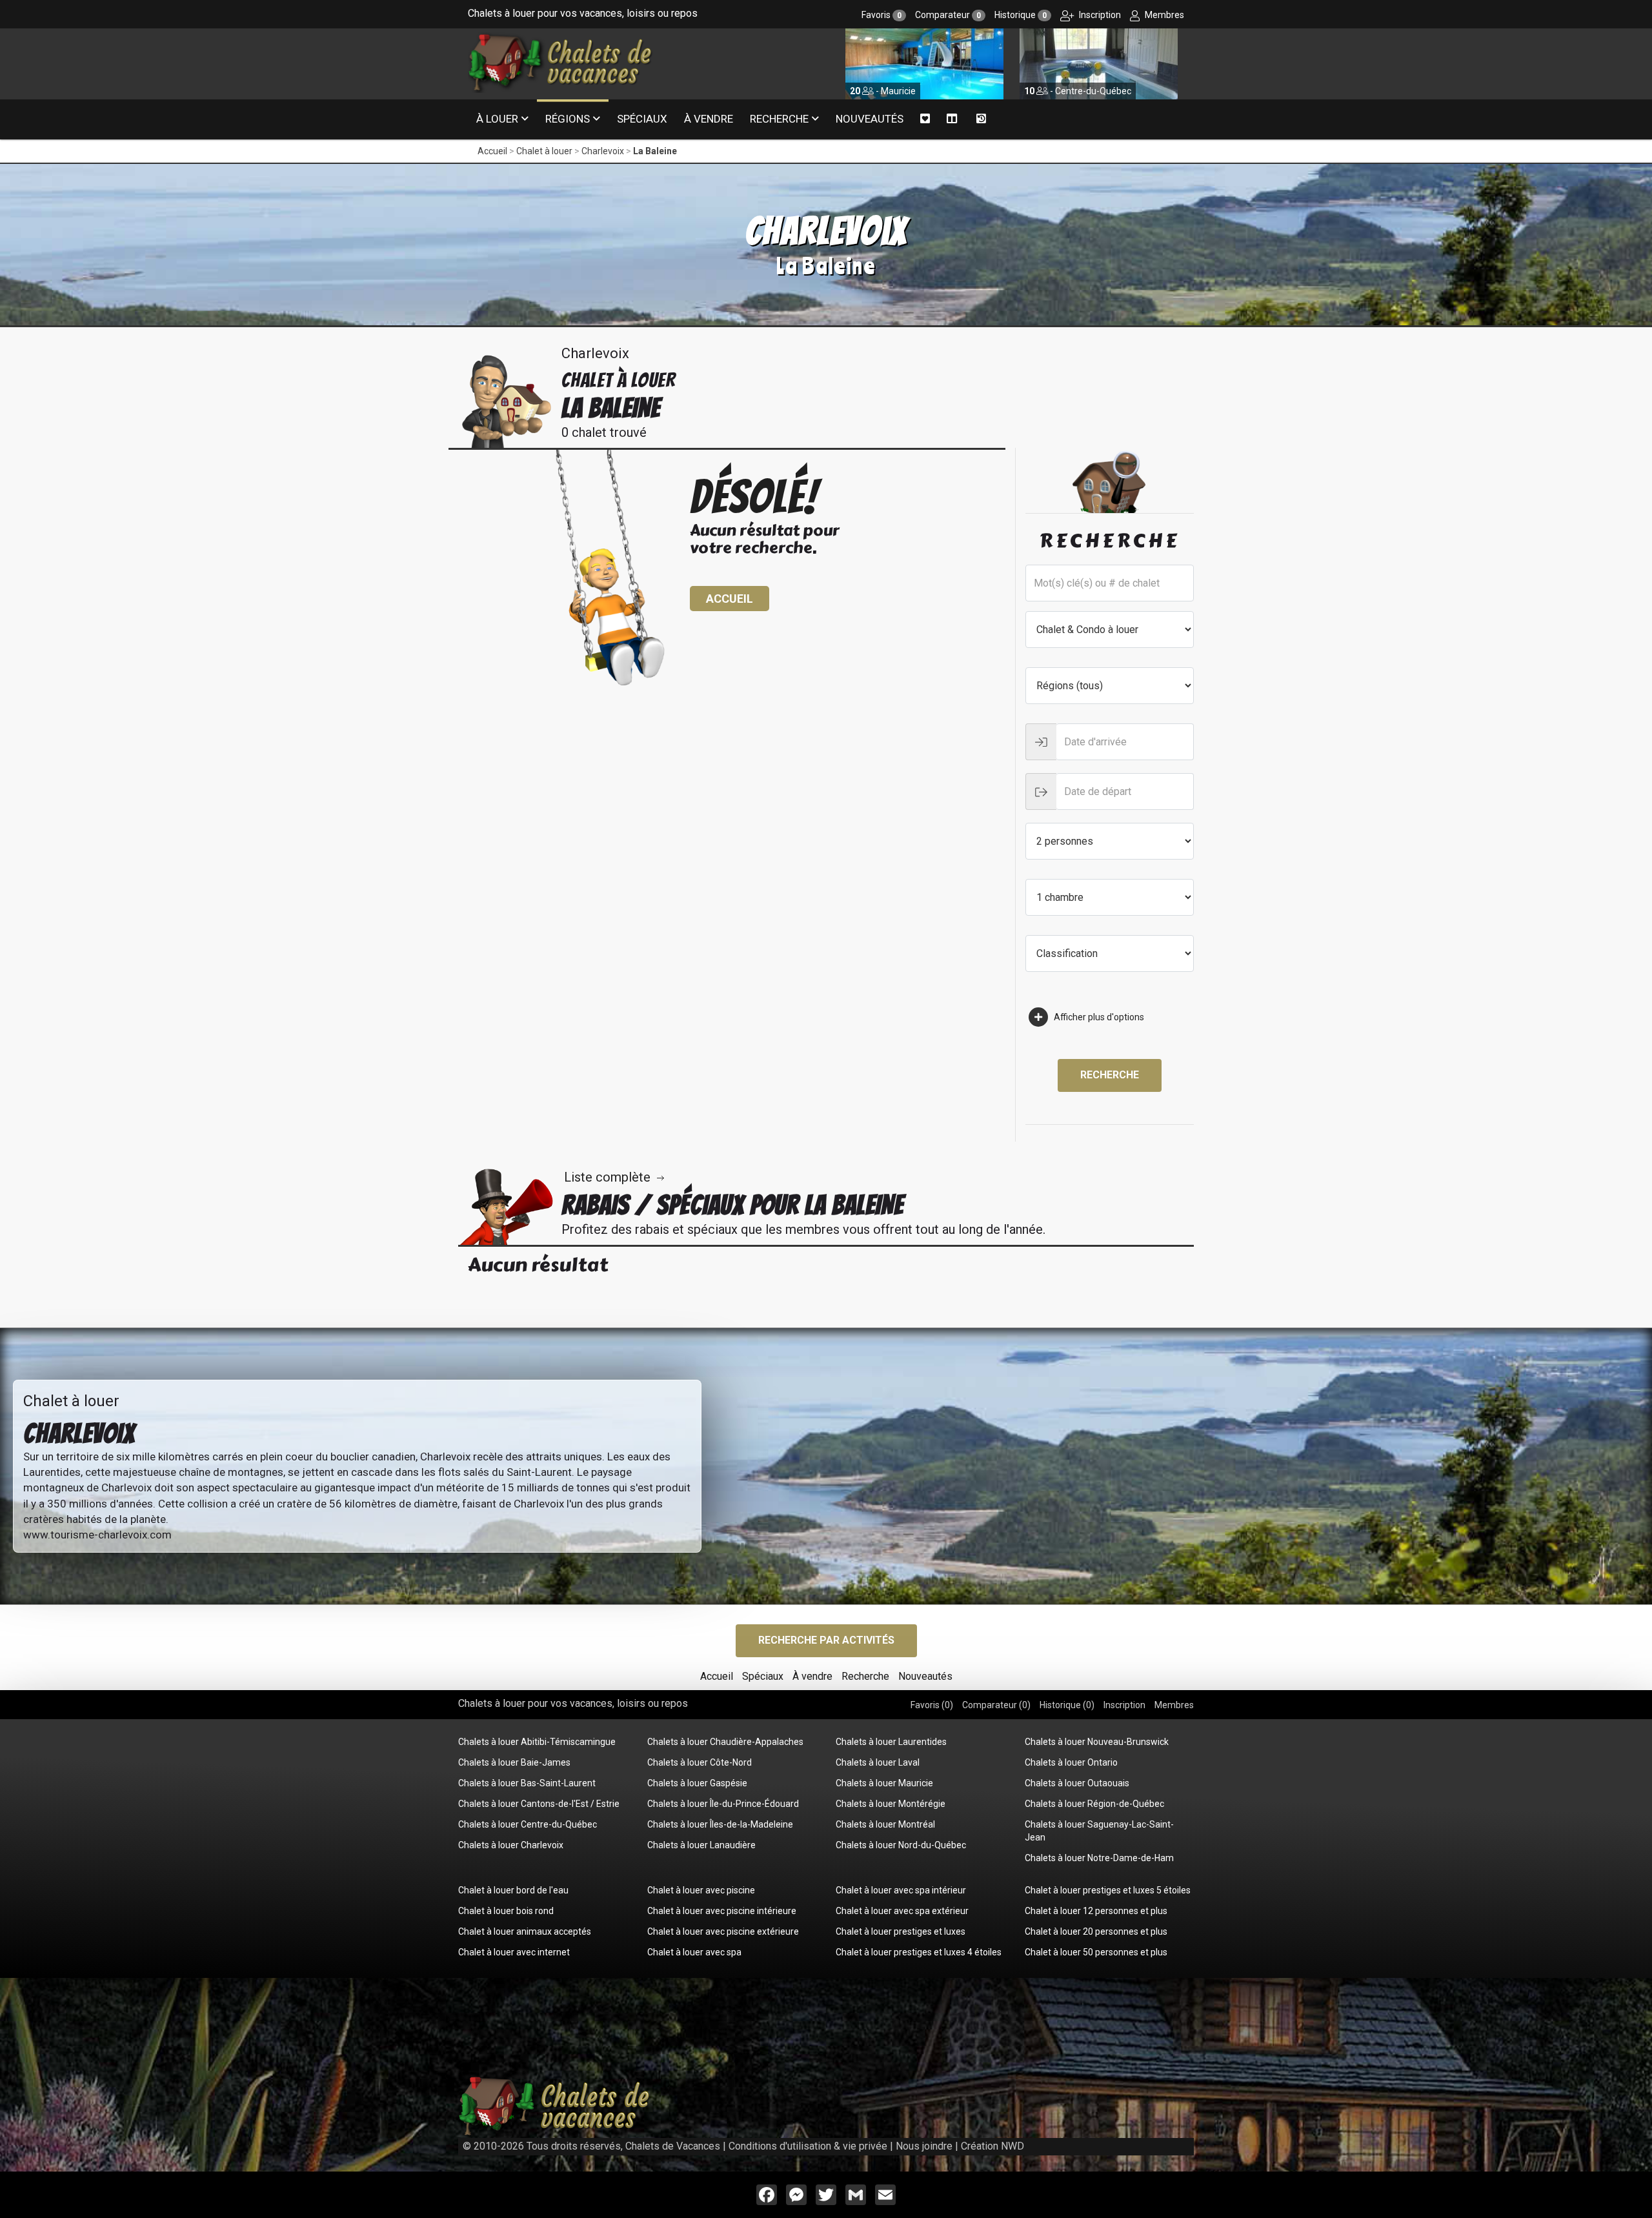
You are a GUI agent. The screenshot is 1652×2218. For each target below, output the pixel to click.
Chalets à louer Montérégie (891, 1804)
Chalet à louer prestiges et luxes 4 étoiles (919, 1952)
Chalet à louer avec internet (514, 1952)
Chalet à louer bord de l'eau (513, 1890)
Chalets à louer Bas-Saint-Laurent (527, 1783)
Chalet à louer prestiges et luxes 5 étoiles (1108, 1890)
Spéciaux (642, 119)
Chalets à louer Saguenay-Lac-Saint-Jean (1099, 1831)
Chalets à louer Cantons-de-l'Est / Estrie (539, 1804)
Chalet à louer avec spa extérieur (902, 1911)
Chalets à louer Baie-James (514, 1762)
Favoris (881, 15)
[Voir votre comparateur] (952, 119)
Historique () (1067, 1705)
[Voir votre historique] (981, 119)
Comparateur (948, 15)
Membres (1163, 15)
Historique (1021, 15)
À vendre (709, 119)
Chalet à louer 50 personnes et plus (1096, 1952)
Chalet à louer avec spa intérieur (901, 1890)
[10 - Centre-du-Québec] (924, 63)
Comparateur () (996, 1705)
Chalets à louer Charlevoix (511, 1845)
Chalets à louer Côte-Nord (700, 1762)
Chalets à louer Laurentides (891, 1742)
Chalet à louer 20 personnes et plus (1096, 1931)
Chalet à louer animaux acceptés (525, 1931)
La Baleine (655, 151)
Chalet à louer (544, 151)
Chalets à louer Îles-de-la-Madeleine (720, 1824)
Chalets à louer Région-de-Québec (1094, 1804)
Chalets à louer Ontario (1071, 1762)
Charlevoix (603, 151)
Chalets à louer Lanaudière (701, 1845)
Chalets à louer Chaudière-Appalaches (725, 1742)
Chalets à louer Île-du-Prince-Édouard (723, 1804)
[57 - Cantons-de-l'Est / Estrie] (1099, 63)
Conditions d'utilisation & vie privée (808, 2146)
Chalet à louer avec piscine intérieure (722, 1911)
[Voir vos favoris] (925, 119)
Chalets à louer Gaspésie (697, 1783)
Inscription (1099, 15)
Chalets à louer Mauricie (884, 1783)
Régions (568, 119)
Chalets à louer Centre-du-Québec (528, 1824)
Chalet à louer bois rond (506, 1911)
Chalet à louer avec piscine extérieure (723, 1931)
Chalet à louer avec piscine (701, 1890)
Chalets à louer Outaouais (1077, 1783)
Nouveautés (870, 119)
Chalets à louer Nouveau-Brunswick (1097, 1742)
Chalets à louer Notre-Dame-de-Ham (1099, 1858)
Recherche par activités (826, 1640)
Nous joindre (924, 2146)
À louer (497, 119)
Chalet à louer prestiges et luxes (901, 1931)
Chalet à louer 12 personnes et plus (1096, 1911)
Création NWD (992, 2146)
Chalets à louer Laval (878, 1762)
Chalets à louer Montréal (885, 1824)
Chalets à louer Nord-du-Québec (901, 1845)
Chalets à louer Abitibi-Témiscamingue (537, 1742)
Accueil (492, 151)
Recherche (779, 119)
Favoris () (932, 1705)
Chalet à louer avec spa (694, 1952)
